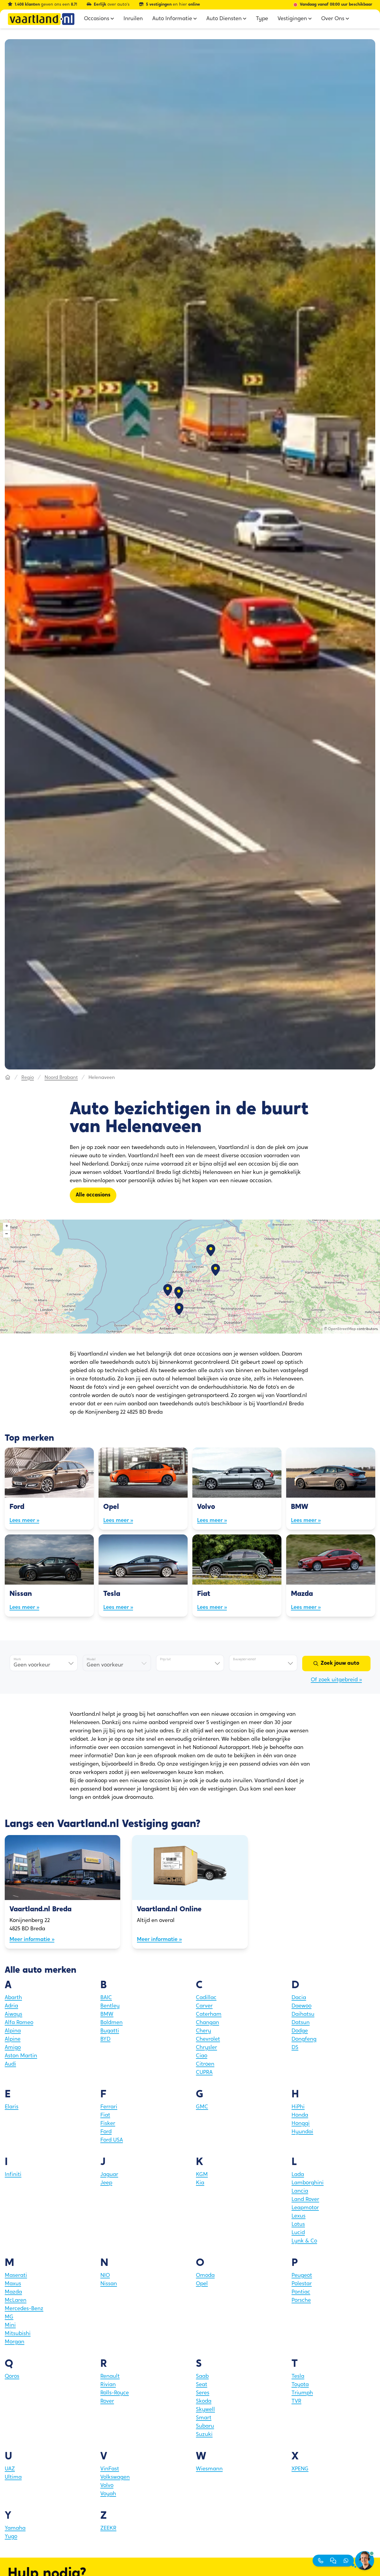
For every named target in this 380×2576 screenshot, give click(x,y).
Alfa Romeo (19, 2023)
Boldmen (111, 2023)
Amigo (13, 2048)
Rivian (108, 2385)
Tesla (298, 2377)
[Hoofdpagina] (8, 1078)
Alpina (13, 2031)
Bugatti (110, 2031)
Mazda (13, 2292)
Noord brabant (61, 1078)
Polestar (302, 2284)
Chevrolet (208, 2039)
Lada (298, 2175)
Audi (10, 2064)
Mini (10, 2326)
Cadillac (206, 1998)
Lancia (300, 2191)
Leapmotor (305, 2208)
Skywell (205, 2410)
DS (295, 2048)
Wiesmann (209, 2469)
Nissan (109, 2284)
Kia (200, 2183)
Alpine (13, 2039)
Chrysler (206, 2048)
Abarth (13, 1998)
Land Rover (305, 2200)
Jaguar (109, 2175)
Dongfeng (304, 2039)
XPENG (300, 2469)
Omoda (205, 2276)
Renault (110, 2377)
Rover (107, 2402)
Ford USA (112, 2140)
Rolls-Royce (115, 2393)
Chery (204, 2031)
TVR (296, 2402)
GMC (202, 2107)
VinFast (110, 2469)
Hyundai (302, 2132)
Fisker (108, 2124)
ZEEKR (108, 2529)
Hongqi (301, 2124)
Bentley (110, 2006)
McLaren (16, 2301)
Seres (203, 2393)
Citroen (205, 2064)
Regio (28, 1078)
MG (9, 2317)
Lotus (298, 2225)
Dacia (299, 1998)
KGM (202, 2175)
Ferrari (109, 2107)
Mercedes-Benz (24, 2309)
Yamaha (15, 2529)
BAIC (106, 1998)
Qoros (12, 2377)
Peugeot (302, 2276)
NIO (105, 2276)
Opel (202, 2284)
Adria (11, 2006)
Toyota (300, 2385)
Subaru (205, 2426)
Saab (202, 2377)
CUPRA (204, 2073)
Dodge (300, 2031)
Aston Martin (21, 2056)
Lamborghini (308, 2183)
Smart (204, 2418)
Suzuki (204, 2435)
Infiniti (13, 2175)
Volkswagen (115, 2477)
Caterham (209, 2015)
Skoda (204, 2402)
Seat (202, 2385)
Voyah (108, 2494)
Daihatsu (303, 2015)
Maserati (16, 2276)
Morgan (15, 2342)
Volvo (107, 2486)
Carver (204, 2006)
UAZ (10, 2469)
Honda (300, 2115)
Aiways (14, 2015)
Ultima (13, 2477)
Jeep (106, 2183)
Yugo (11, 2537)
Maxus (13, 2284)
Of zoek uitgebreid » (336, 1680)
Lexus (299, 2216)
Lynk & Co (304, 2241)
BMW (107, 2015)
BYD (105, 2039)
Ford (106, 2132)
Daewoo (301, 2006)
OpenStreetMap (342, 1329)
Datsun (301, 2023)
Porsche (301, 2301)
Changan (208, 2023)
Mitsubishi (18, 2334)
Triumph (302, 2393)
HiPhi (298, 2107)
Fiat (105, 2115)
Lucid (298, 2233)
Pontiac (301, 2292)
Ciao (202, 2056)
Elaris (12, 2107)
